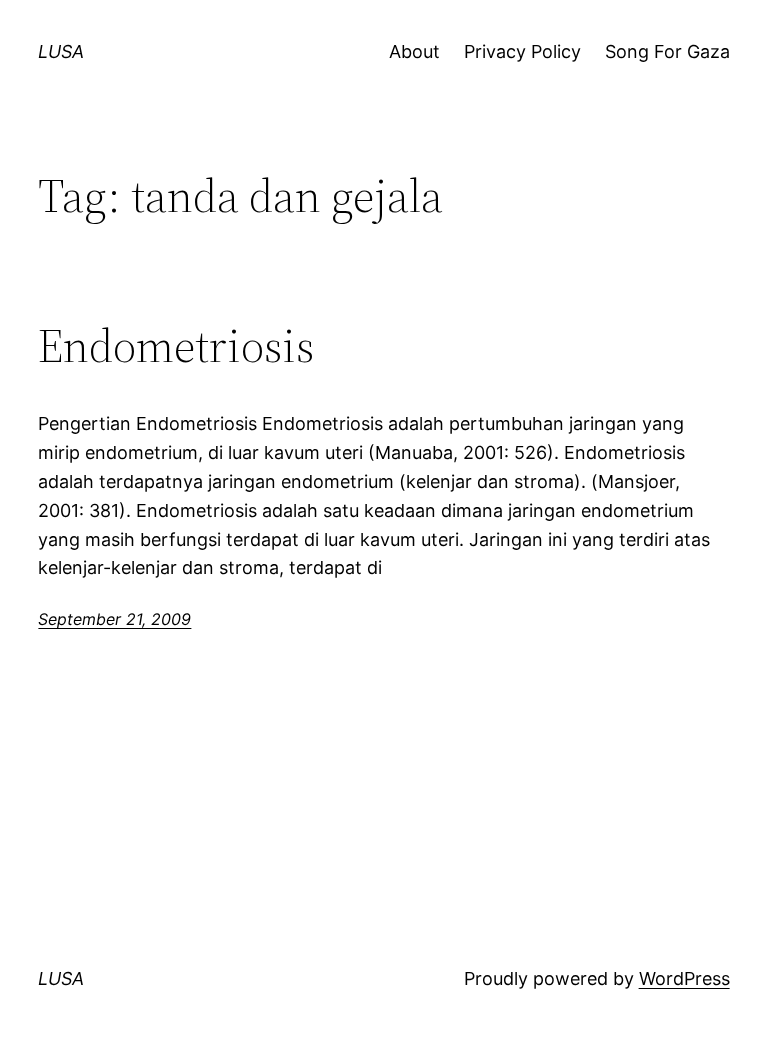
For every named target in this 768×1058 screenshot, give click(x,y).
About (414, 51)
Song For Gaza (667, 51)
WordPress (684, 978)
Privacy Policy (522, 51)
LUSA (61, 51)
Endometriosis (176, 345)
